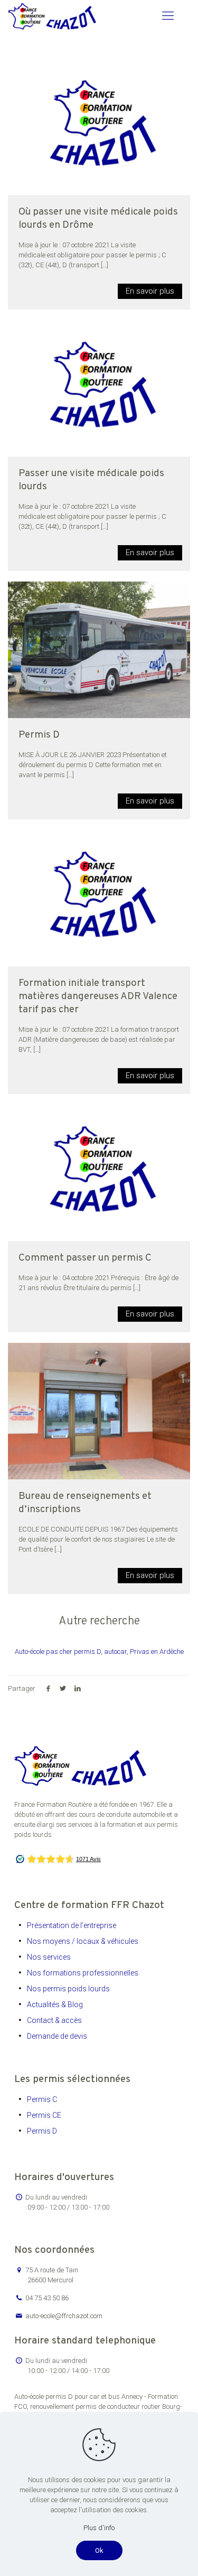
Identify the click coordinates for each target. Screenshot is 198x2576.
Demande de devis (57, 2036)
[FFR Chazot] (52, 16)
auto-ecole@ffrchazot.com (64, 2316)
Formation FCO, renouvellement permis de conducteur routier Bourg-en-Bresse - (98, 2406)
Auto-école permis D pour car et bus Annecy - (81, 2396)
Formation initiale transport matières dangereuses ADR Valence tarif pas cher (98, 996)
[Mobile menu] (168, 16)
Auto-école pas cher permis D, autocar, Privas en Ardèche (99, 1652)
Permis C (42, 2099)
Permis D (39, 735)
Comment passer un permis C (85, 1258)
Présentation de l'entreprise (72, 1925)
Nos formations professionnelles (83, 1973)
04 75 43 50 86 (47, 2298)
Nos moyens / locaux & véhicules (83, 1941)
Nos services (49, 1957)
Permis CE (44, 2115)
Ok (99, 2550)
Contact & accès (54, 2020)
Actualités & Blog (55, 2004)
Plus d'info (99, 2528)
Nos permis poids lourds (68, 1989)
